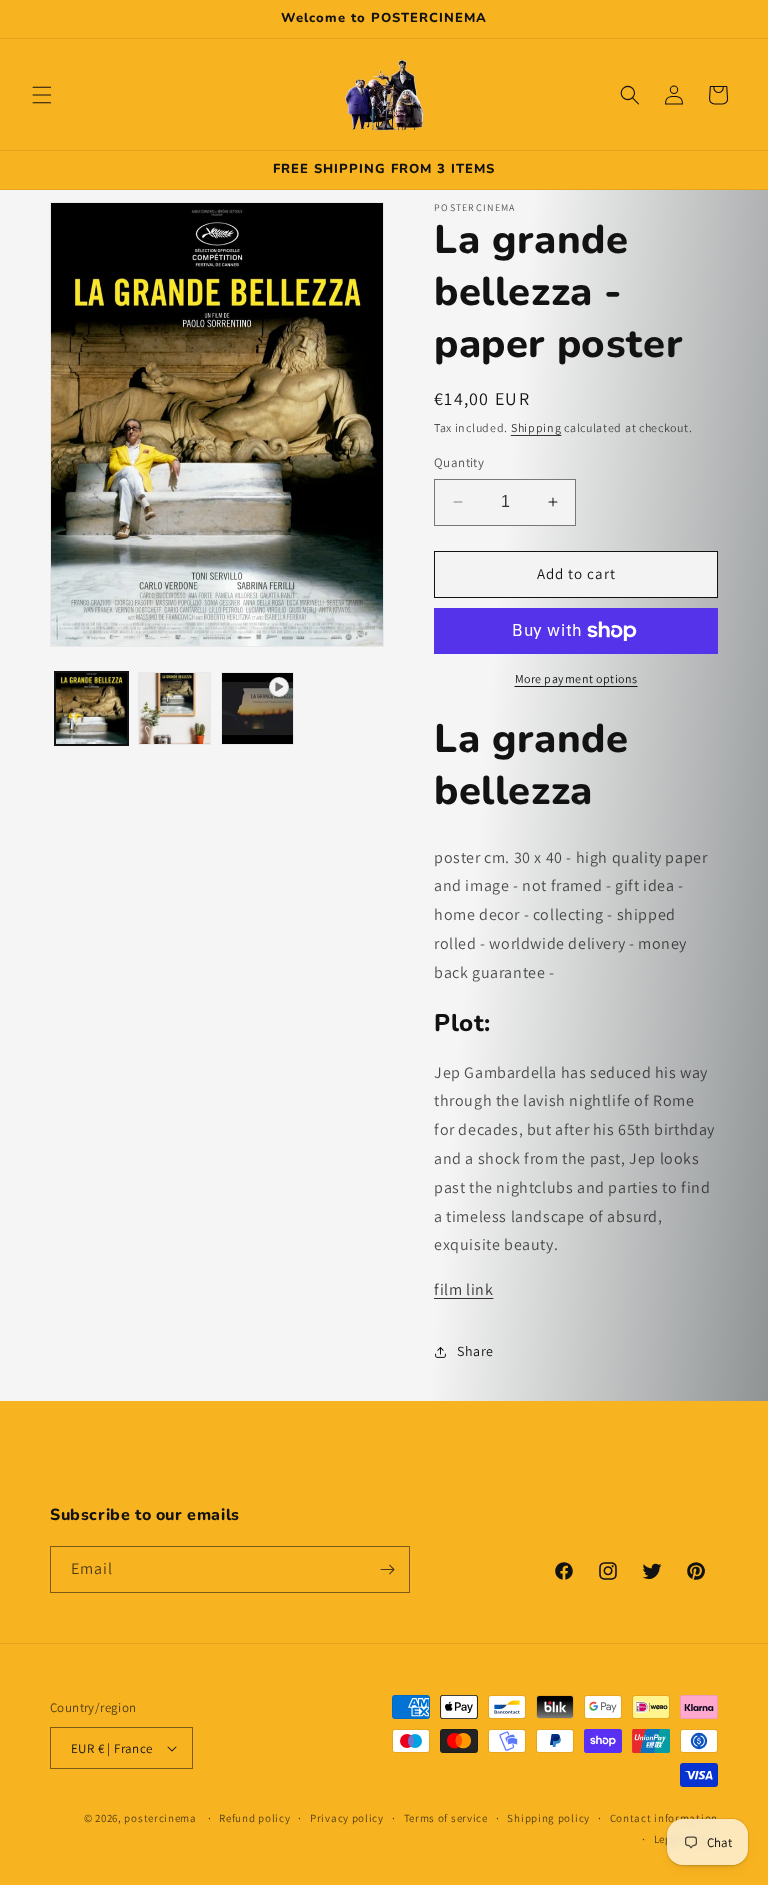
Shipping (536, 427)
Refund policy (254, 1818)
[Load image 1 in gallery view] (91, 708)
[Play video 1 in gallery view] (257, 708)
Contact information (664, 1818)
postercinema (160, 1818)
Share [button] (475, 1351)
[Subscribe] (387, 1569)
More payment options (576, 678)
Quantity (459, 462)
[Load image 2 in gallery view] (174, 708)
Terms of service (446, 1818)
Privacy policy (347, 1818)
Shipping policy (548, 1818)
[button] (42, 95)
